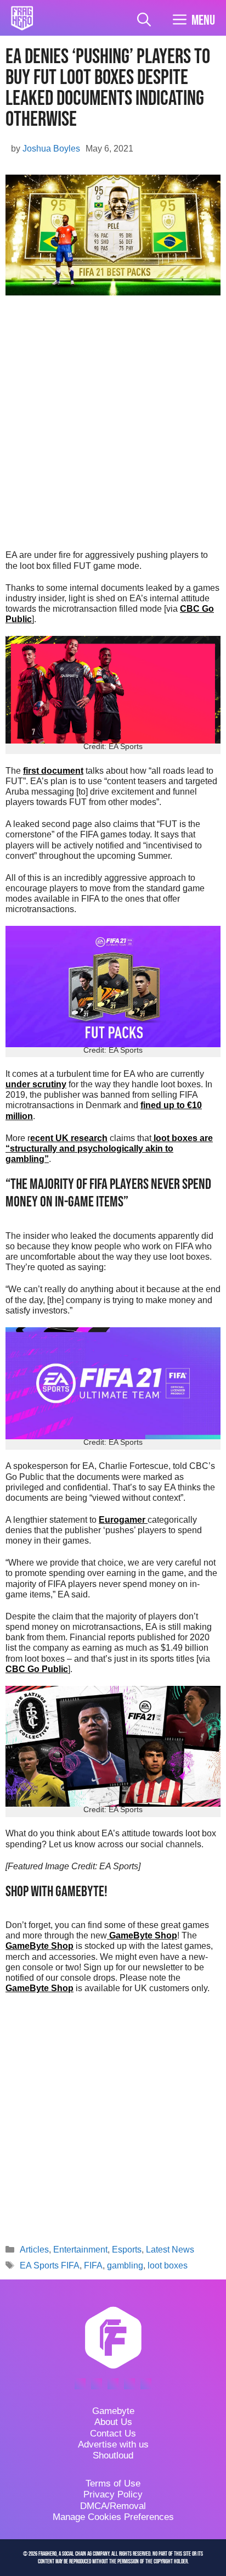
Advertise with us (113, 2444)
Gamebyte (113, 2411)
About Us (113, 2422)
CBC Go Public (37, 1669)
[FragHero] (22, 18)
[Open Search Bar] (144, 21)
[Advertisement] (113, 426)
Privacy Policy (113, 2494)
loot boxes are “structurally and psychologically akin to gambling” (109, 1149)
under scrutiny (36, 1084)
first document (53, 771)
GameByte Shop (142, 1935)
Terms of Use (113, 2483)
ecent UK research (69, 1138)
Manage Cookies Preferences (113, 2517)
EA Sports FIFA (50, 2265)
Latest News (170, 2250)
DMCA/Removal (113, 2506)
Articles (34, 2250)
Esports (127, 2250)
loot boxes (168, 2265)
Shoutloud (113, 2455)
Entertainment (80, 2250)
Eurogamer (123, 1520)
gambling (125, 2265)
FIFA (93, 2265)
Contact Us (113, 2433)
